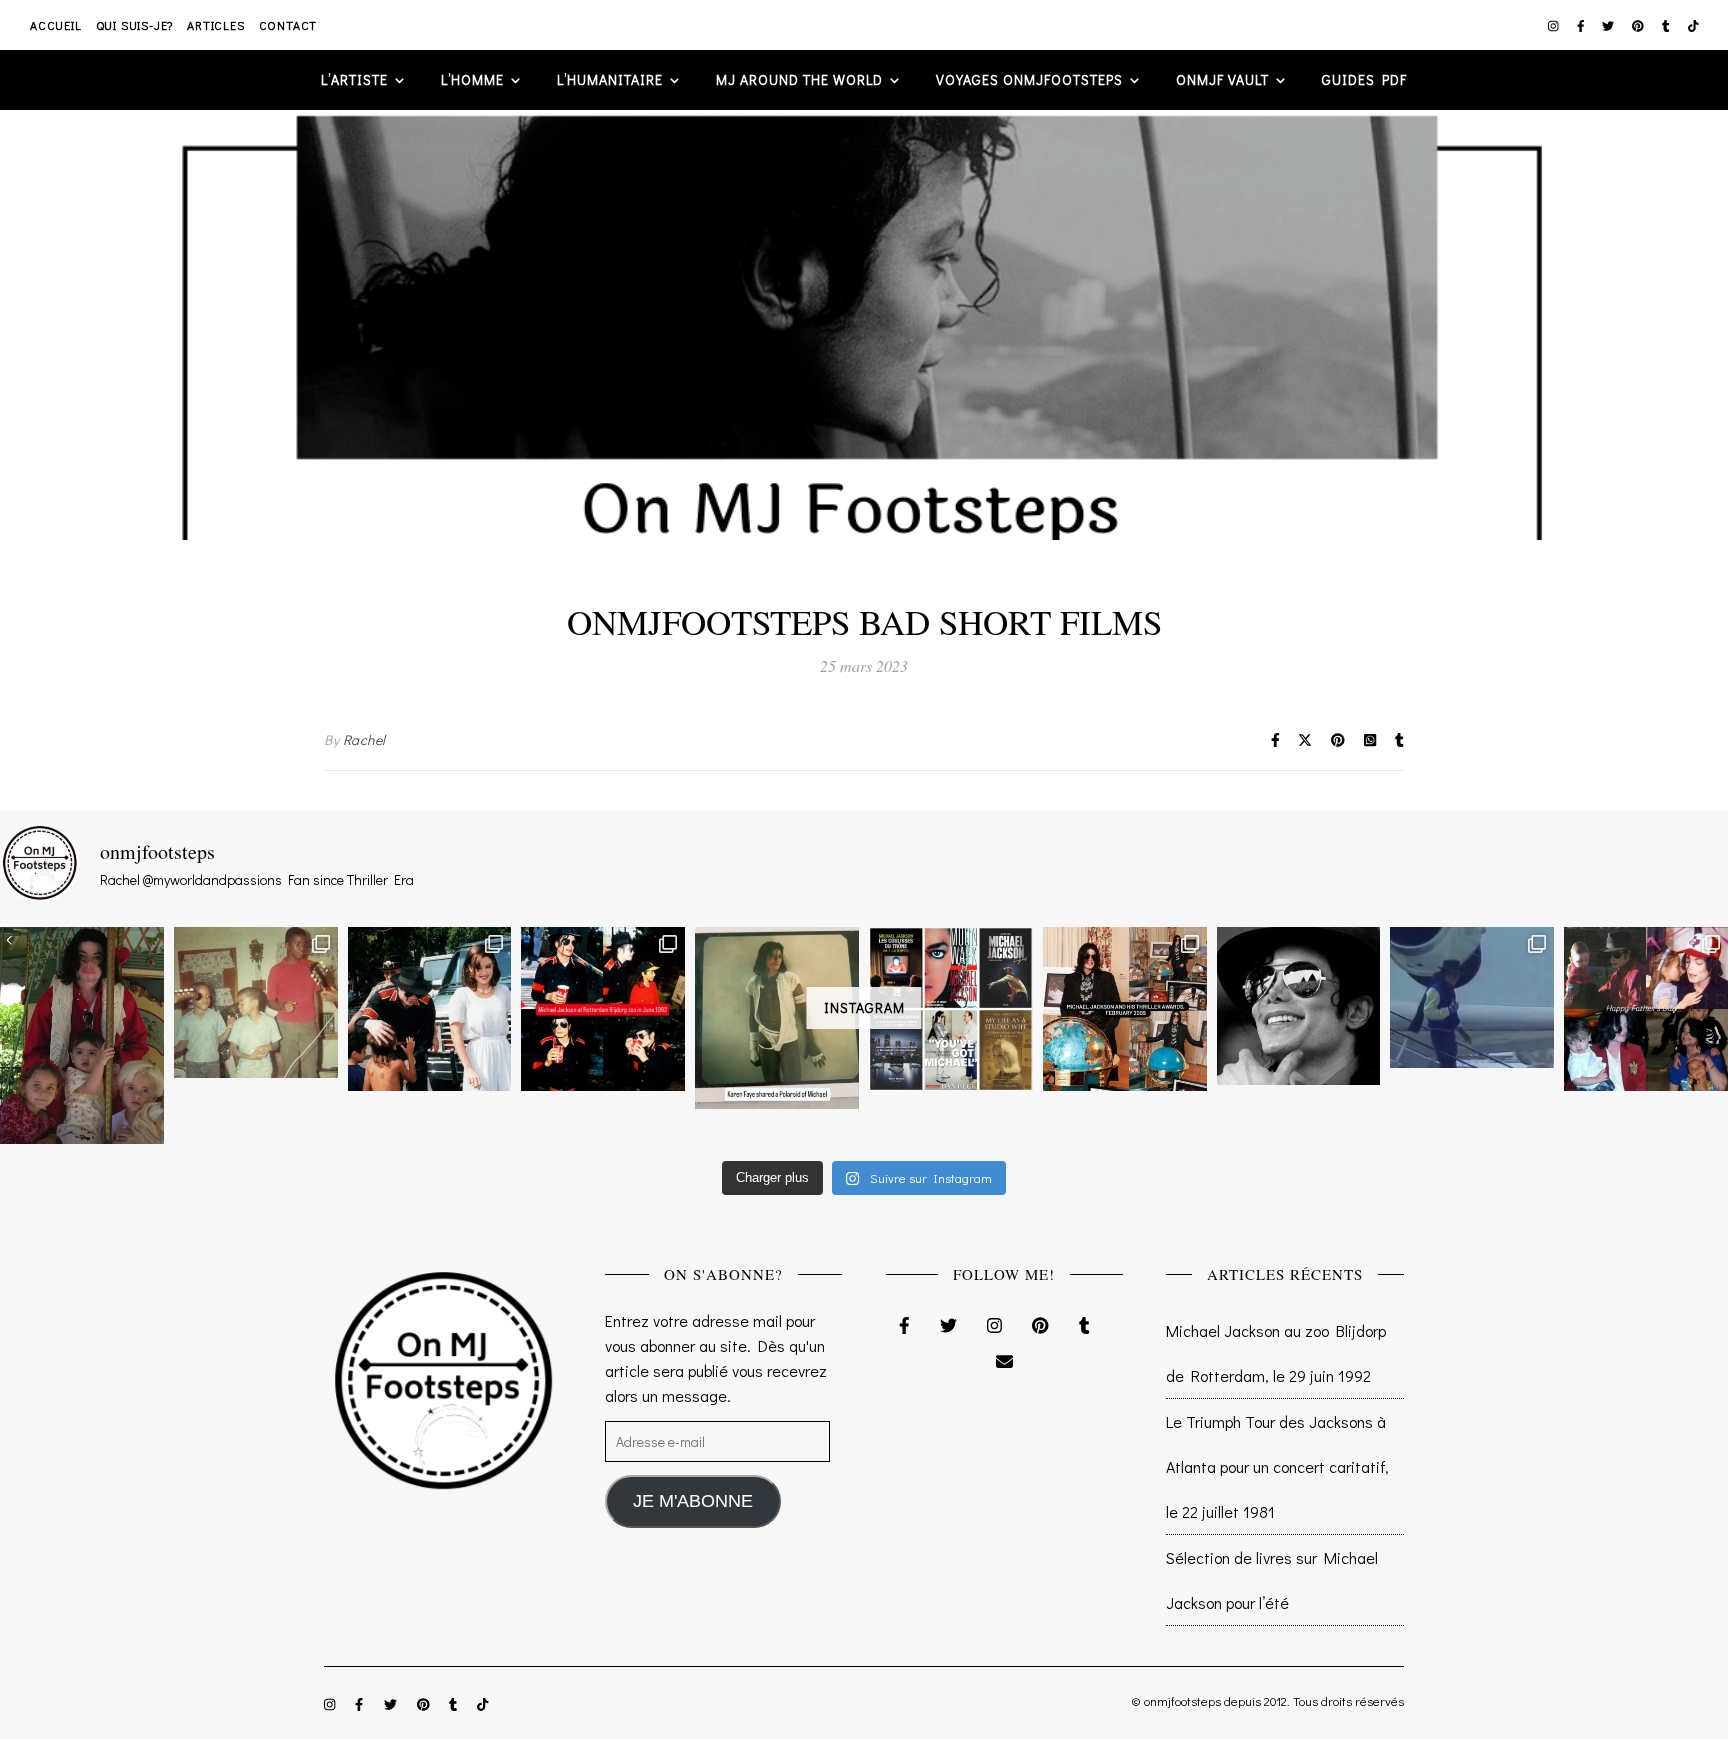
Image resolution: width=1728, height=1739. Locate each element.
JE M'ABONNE (693, 1501)
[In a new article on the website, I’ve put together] (951, 1009)
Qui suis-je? (135, 25)
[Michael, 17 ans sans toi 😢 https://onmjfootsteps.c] (1299, 1006)
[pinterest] (1639, 25)
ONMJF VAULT (1222, 79)
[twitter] (1609, 25)
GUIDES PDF (1364, 79)
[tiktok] (1693, 25)
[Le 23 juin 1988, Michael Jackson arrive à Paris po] (1472, 997)
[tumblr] (1667, 25)
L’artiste (354, 79)
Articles (215, 25)
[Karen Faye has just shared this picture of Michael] (777, 1018)
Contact (288, 25)
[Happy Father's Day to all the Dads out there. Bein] (1646, 1009)
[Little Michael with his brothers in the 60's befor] (256, 1002)
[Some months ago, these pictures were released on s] (603, 1009)
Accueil (56, 25)
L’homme (472, 79)
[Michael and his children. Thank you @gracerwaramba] (82, 1035)
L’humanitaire (610, 79)
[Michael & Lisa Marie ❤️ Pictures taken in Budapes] (430, 1009)
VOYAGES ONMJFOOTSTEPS (1029, 79)
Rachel (364, 739)
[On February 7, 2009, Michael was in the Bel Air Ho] (1125, 1009)
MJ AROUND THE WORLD (799, 79)
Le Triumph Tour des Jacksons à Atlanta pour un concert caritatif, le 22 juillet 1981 (1277, 1466)
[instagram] (1555, 25)
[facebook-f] (1582, 25)
